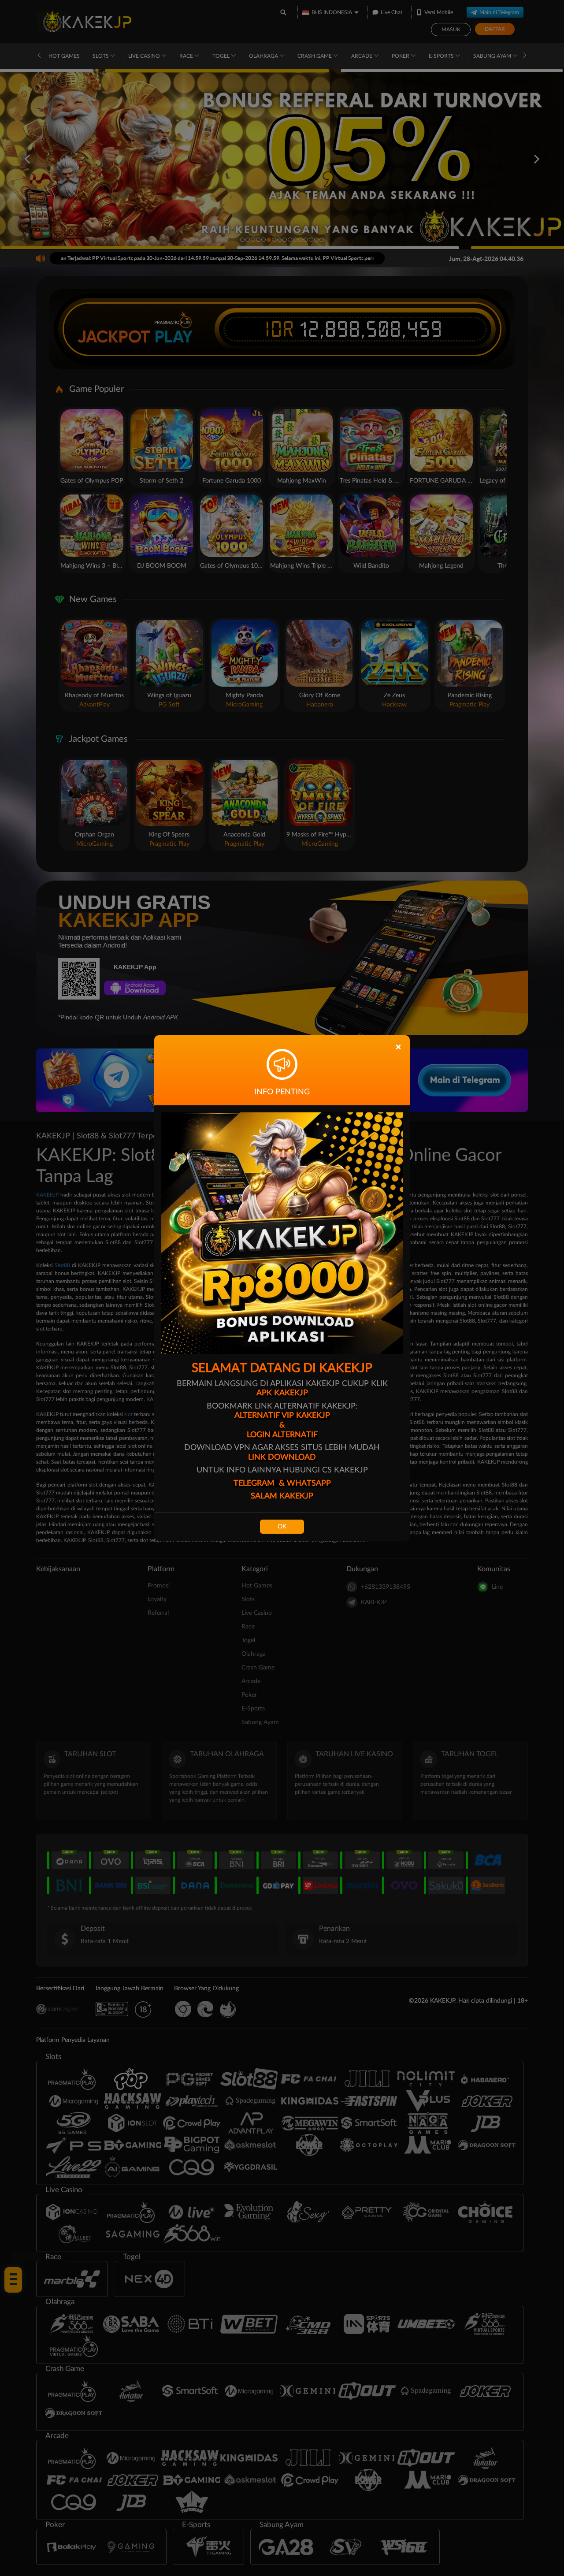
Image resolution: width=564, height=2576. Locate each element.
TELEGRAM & (260, 1483)
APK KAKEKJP (282, 1393)
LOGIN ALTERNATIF (282, 1435)
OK (282, 1527)
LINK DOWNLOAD (282, 1457)
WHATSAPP (309, 1483)
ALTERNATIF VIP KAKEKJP (282, 1416)
